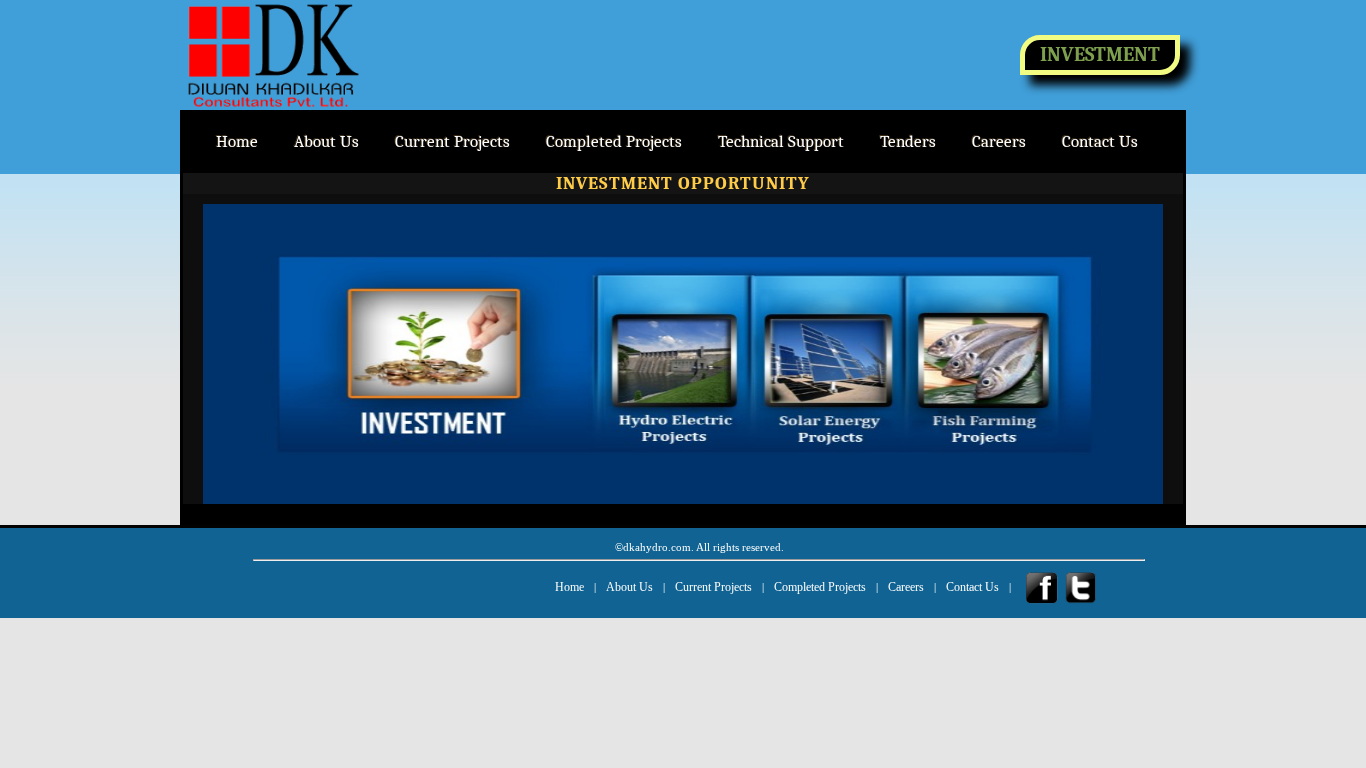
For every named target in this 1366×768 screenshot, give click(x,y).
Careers (906, 587)
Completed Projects (820, 587)
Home (569, 587)
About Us (629, 587)
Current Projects (713, 587)
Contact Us (972, 587)
